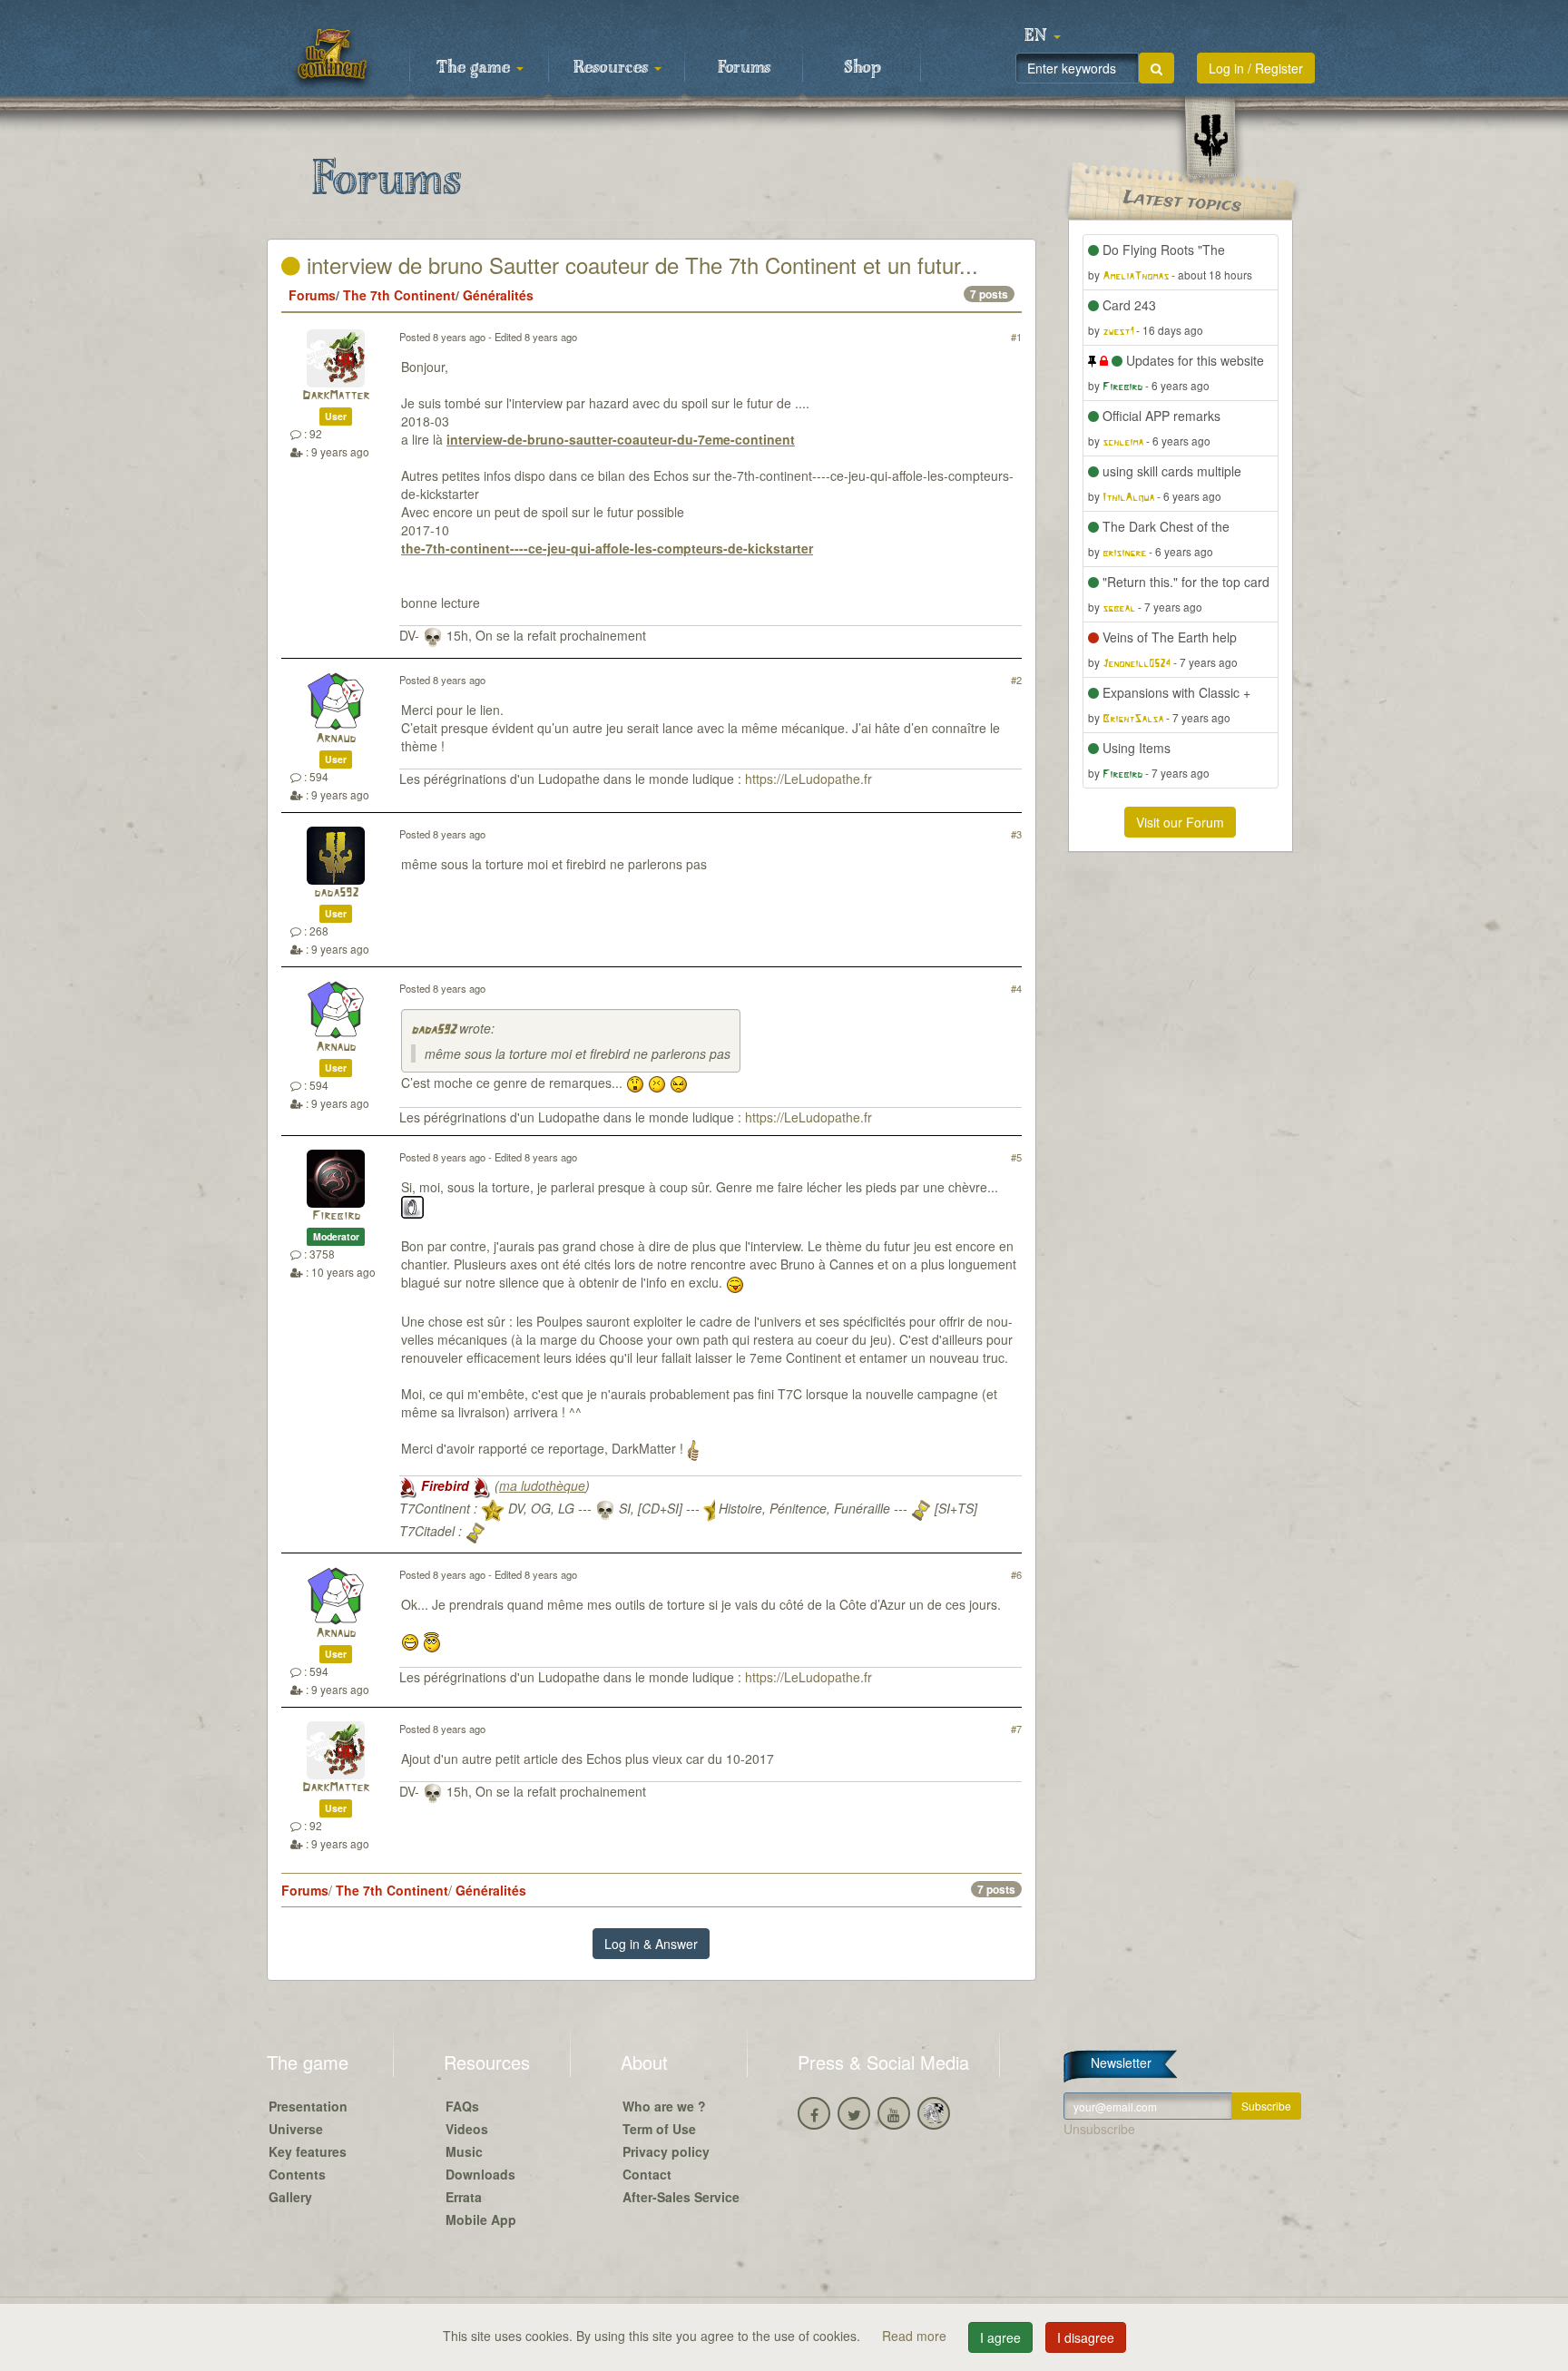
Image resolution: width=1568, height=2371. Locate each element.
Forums (744, 68)
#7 (1016, 1729)
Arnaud (336, 739)
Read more (916, 2336)
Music (464, 2151)
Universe (296, 2129)
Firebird (336, 1216)
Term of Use (659, 2129)
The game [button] (475, 68)
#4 (1016, 988)
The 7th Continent (399, 295)
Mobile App (481, 2219)
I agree (1000, 2337)
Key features (308, 2151)
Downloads (480, 2174)
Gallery (290, 2197)
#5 (1016, 1157)
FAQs (462, 2106)
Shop (862, 68)
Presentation (308, 2106)
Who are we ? (664, 2106)
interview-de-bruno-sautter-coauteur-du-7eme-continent (621, 439)
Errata (464, 2197)
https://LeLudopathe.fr (808, 779)
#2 (1016, 680)
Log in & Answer (651, 1944)
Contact (647, 2174)
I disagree (1086, 2337)
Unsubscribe (1099, 2129)
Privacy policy (666, 2151)
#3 (1016, 834)
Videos (467, 2129)
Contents (297, 2174)
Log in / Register (1256, 68)
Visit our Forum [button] (1180, 822)
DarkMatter (336, 396)
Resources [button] (613, 68)
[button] (1043, 36)
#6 (1016, 1574)
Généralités (498, 295)
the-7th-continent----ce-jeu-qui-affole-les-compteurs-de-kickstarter (607, 548)
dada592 (336, 893)
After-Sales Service (681, 2197)
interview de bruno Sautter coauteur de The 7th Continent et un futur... (639, 265)
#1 (1016, 337)
